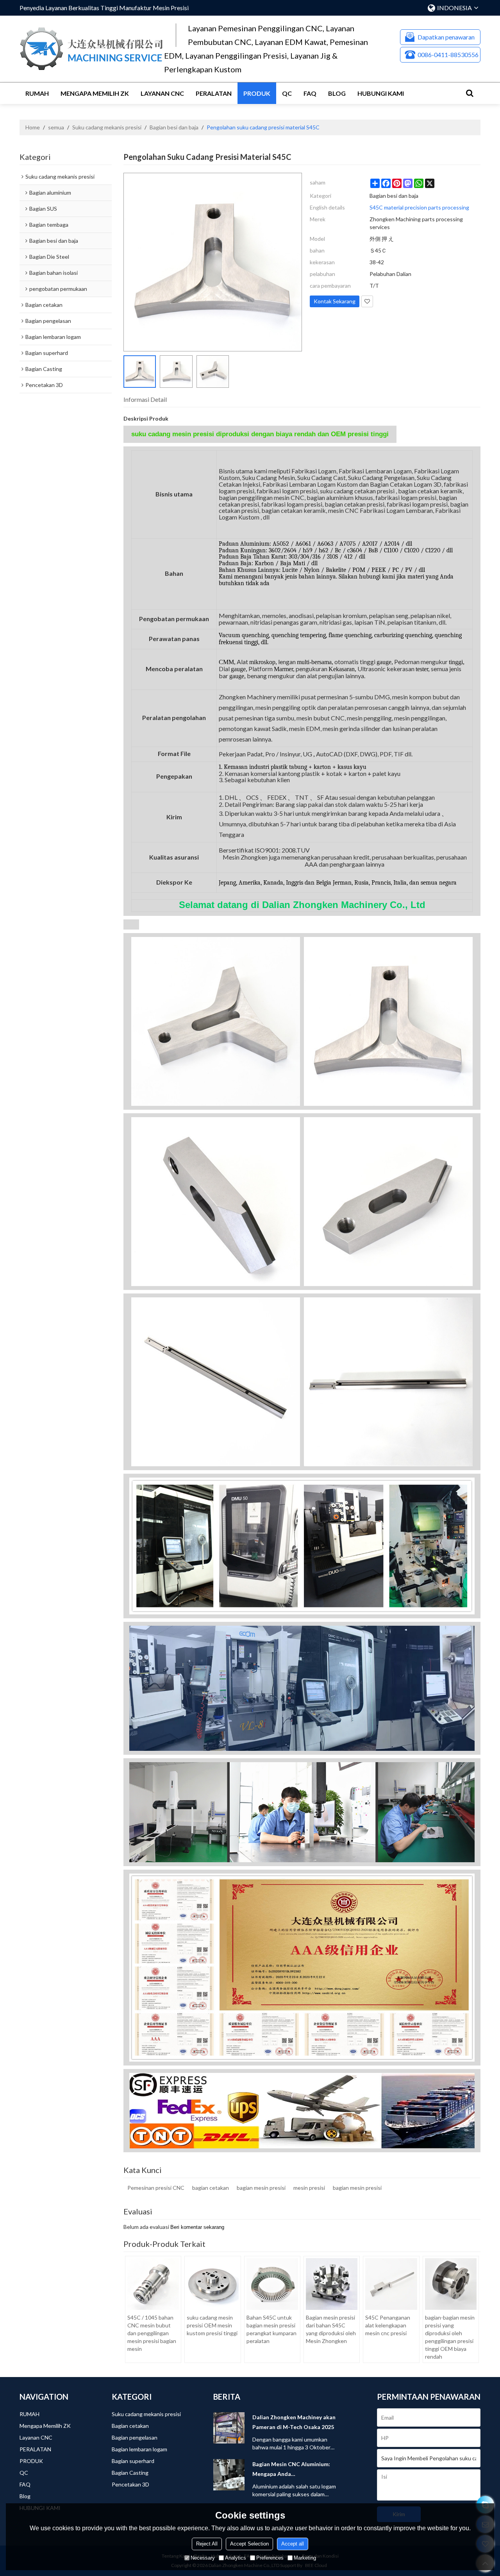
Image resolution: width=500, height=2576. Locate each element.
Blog (337, 93)
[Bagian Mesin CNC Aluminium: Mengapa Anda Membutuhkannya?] (229, 2475)
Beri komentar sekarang (197, 2227)
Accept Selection (249, 2544)
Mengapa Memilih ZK (95, 93)
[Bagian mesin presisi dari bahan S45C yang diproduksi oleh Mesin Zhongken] (332, 2284)
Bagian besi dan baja (174, 127)
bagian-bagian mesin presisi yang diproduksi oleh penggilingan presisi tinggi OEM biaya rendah (450, 2337)
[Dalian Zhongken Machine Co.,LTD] (92, 49)
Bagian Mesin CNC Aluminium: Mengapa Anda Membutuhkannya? (291, 2470)
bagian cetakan (211, 2188)
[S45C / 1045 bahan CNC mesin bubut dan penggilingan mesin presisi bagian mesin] (153, 2284)
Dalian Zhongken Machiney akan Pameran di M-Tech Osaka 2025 (294, 2422)
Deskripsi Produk (146, 418)
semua (56, 127)
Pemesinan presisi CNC (156, 2188)
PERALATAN (214, 93)
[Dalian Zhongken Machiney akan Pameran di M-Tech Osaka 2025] (229, 2428)
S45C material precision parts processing (419, 207)
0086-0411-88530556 (448, 55)
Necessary (203, 2558)
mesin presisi (309, 2188)
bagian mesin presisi (261, 2188)
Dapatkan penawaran (446, 37)
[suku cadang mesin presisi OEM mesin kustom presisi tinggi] (212, 2284)
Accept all (293, 2544)
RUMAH (37, 93)
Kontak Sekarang (335, 301)
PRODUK (257, 93)
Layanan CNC (162, 93)
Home (33, 127)
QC (287, 93)
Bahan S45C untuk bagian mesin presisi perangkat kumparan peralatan (271, 2329)
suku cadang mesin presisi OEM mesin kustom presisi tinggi (212, 2325)
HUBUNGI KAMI (381, 93)
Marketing (305, 2558)
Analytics (236, 2558)
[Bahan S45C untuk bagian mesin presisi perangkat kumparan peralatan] (272, 2284)
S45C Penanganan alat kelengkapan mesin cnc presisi (388, 2325)
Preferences (270, 2558)
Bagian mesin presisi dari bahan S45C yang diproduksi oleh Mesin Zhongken (331, 2329)
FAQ (310, 93)
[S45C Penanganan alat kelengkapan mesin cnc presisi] (391, 2284)
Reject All (207, 2544)
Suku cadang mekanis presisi (107, 127)
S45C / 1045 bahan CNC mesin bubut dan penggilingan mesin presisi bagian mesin (152, 2333)
